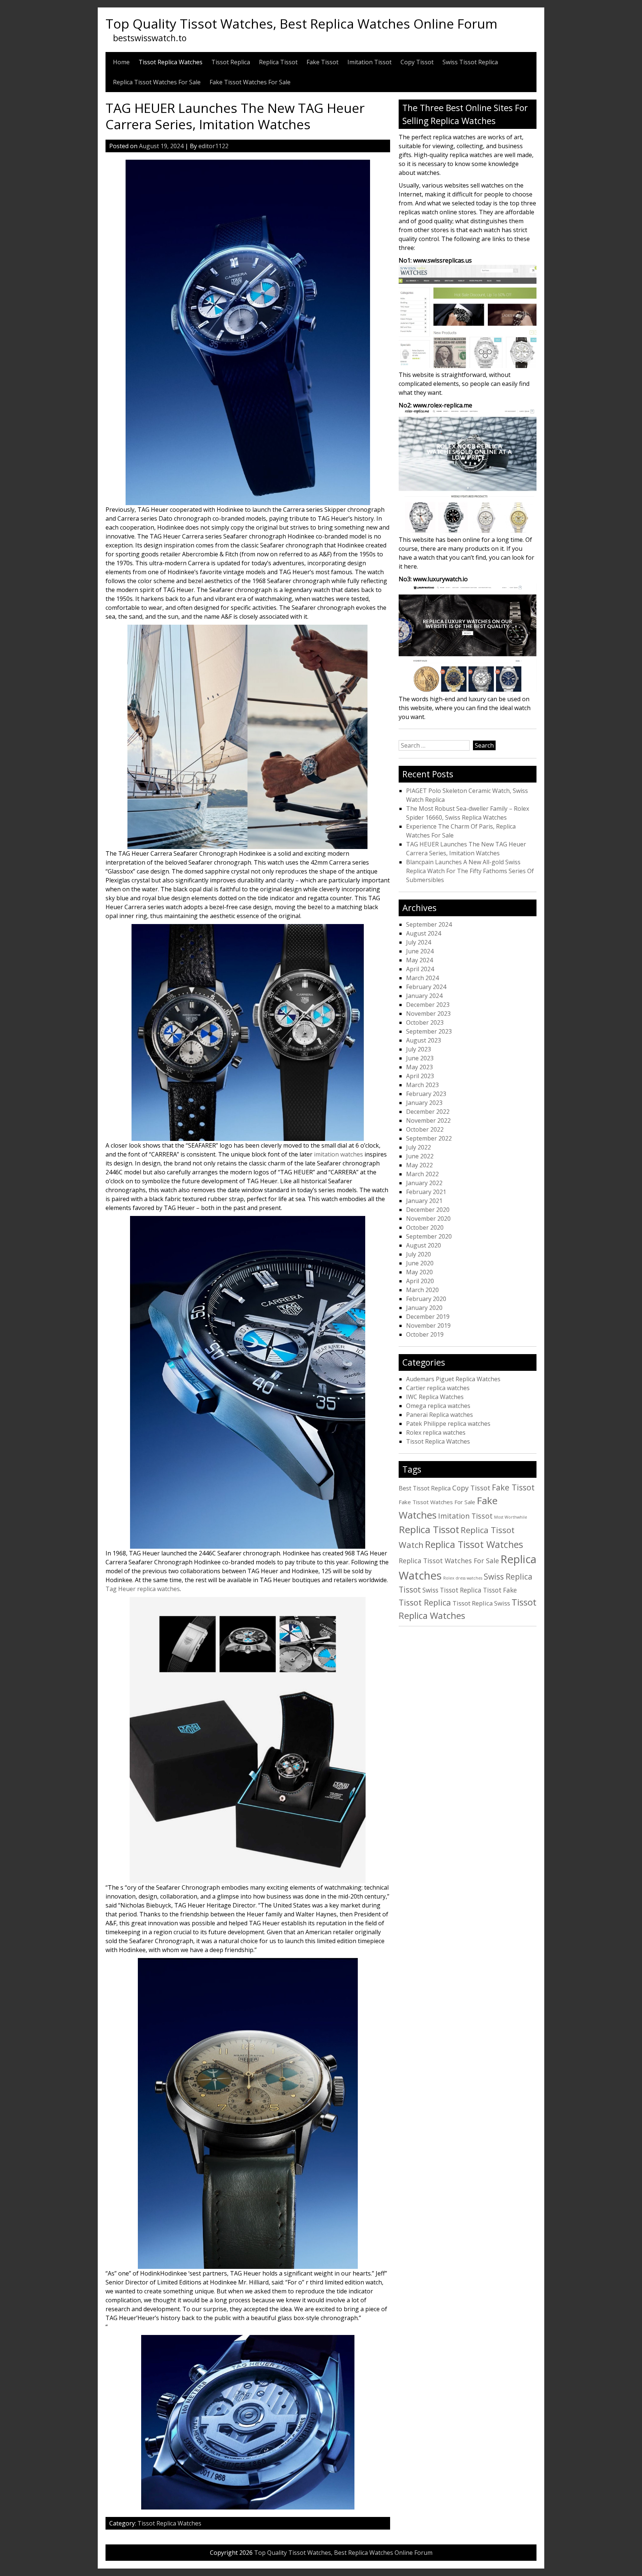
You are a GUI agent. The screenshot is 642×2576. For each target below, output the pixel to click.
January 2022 (424, 1183)
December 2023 (428, 1005)
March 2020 (422, 1290)
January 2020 (424, 1308)
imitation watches (338, 1154)
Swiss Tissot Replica (470, 62)
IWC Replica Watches (435, 1397)
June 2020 (420, 1263)
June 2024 (420, 951)
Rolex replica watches (436, 1432)
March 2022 (422, 1174)
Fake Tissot (322, 62)
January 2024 (424, 996)
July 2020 (419, 1254)
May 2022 (419, 1165)
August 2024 (424, 933)
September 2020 (429, 1236)
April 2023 (420, 1076)
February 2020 (426, 1299)
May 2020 (419, 1272)
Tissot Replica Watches (171, 62)
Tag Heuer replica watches (143, 1589)
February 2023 (426, 1094)
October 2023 (425, 1022)
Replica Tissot (278, 62)
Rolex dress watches (463, 1578)
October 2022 (425, 1129)
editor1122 (213, 146)
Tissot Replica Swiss (481, 1603)
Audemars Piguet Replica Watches (453, 1379)
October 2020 (425, 1227)
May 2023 (419, 1067)
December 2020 (428, 1210)
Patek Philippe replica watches (448, 1424)
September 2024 (429, 924)
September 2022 (429, 1138)
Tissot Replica (231, 62)
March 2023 (422, 1085)
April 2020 (420, 1281)
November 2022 (428, 1121)
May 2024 (419, 960)
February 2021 (426, 1192)
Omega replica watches (438, 1406)
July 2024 (419, 942)
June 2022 (420, 1156)
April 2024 (420, 969)
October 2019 (425, 1334)
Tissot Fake (500, 1590)
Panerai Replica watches (440, 1415)
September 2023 (429, 1031)
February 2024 (426, 987)
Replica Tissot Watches (474, 1544)
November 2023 (428, 1014)
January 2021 (424, 1201)
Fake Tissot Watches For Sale (250, 82)
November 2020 (428, 1219)
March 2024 (422, 978)
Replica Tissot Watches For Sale (157, 82)
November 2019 (428, 1326)
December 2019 (428, 1317)
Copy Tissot (417, 62)
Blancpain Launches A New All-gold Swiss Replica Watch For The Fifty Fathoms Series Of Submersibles (470, 871)
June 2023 (420, 1058)
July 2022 (419, 1147)
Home (121, 62)
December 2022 (428, 1112)
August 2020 (424, 1245)
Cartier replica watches (438, 1388)
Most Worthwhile (511, 1517)
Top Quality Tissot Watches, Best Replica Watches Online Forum (301, 23)
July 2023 (419, 1049)
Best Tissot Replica (425, 1488)
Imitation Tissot (369, 62)
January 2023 (424, 1103)
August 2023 (424, 1040)
